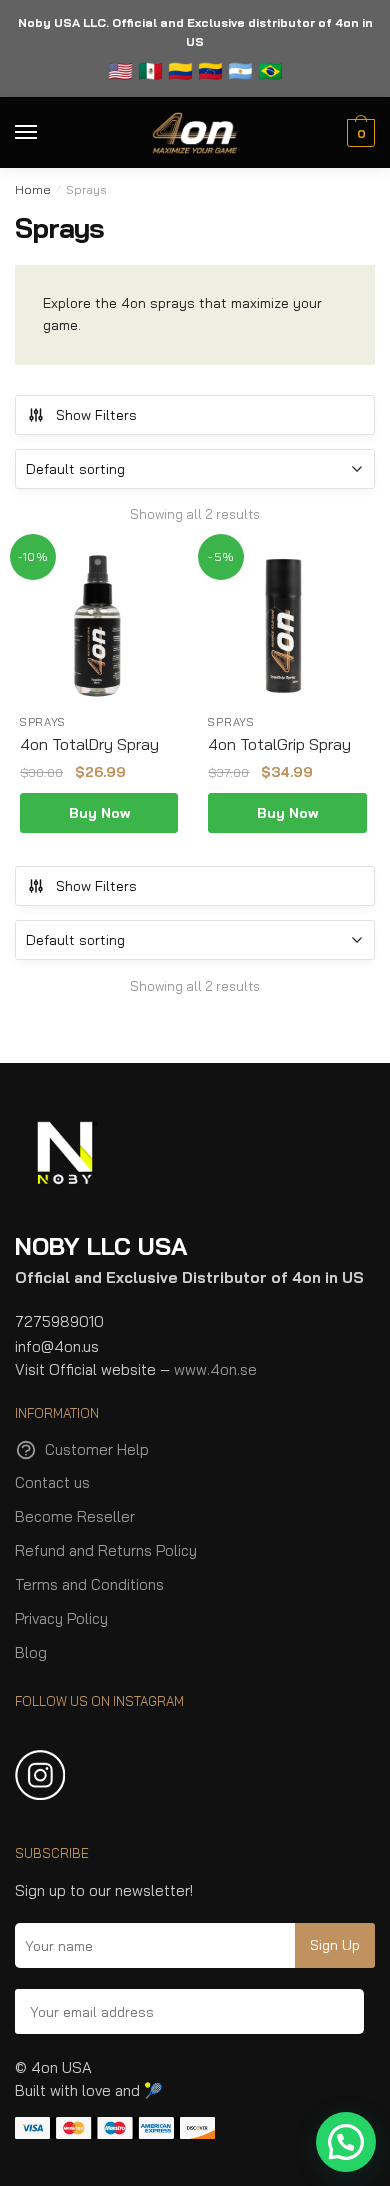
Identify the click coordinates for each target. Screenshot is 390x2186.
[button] (346, 2142)
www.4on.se (215, 1369)
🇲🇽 (150, 70)
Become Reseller (75, 1516)
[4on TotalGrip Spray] (287, 623)
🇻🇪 (210, 70)
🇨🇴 (178, 70)
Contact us (52, 1482)
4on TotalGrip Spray (279, 744)
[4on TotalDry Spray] (99, 623)
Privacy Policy (61, 1618)
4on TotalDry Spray (89, 744)
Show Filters (96, 415)
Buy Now (99, 813)
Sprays (43, 722)
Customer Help (97, 1449)
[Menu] (45, 133)
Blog (31, 1652)
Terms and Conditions (89, 1584)
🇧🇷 (270, 70)
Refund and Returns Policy (106, 1550)
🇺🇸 (120, 70)
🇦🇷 (240, 70)
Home (33, 189)
